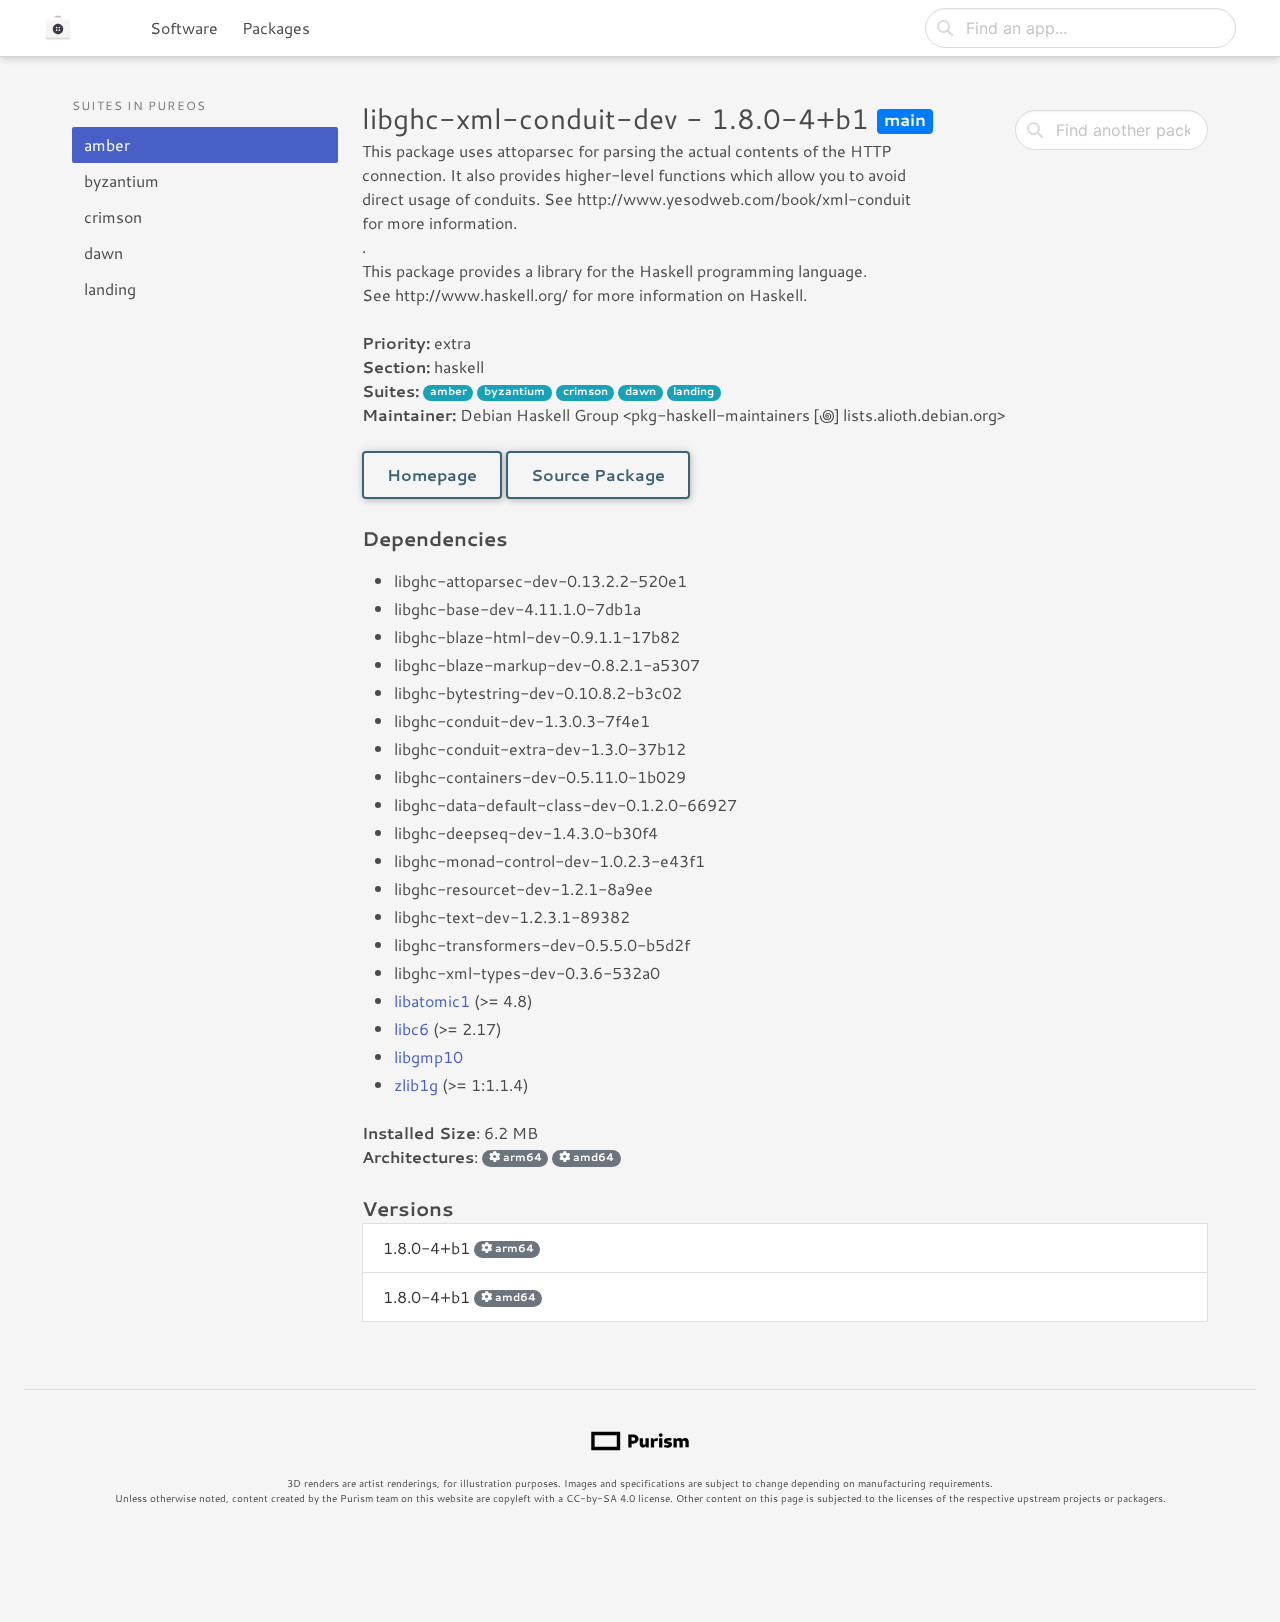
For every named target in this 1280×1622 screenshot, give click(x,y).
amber (107, 144)
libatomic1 (432, 1000)
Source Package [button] (598, 474)
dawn (103, 252)
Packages (276, 27)
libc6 (411, 1028)
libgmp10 (428, 1056)
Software (184, 27)
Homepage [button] (432, 474)
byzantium (121, 180)
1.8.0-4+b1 (458, 1247)
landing (110, 288)
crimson (113, 216)
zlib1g (416, 1084)
